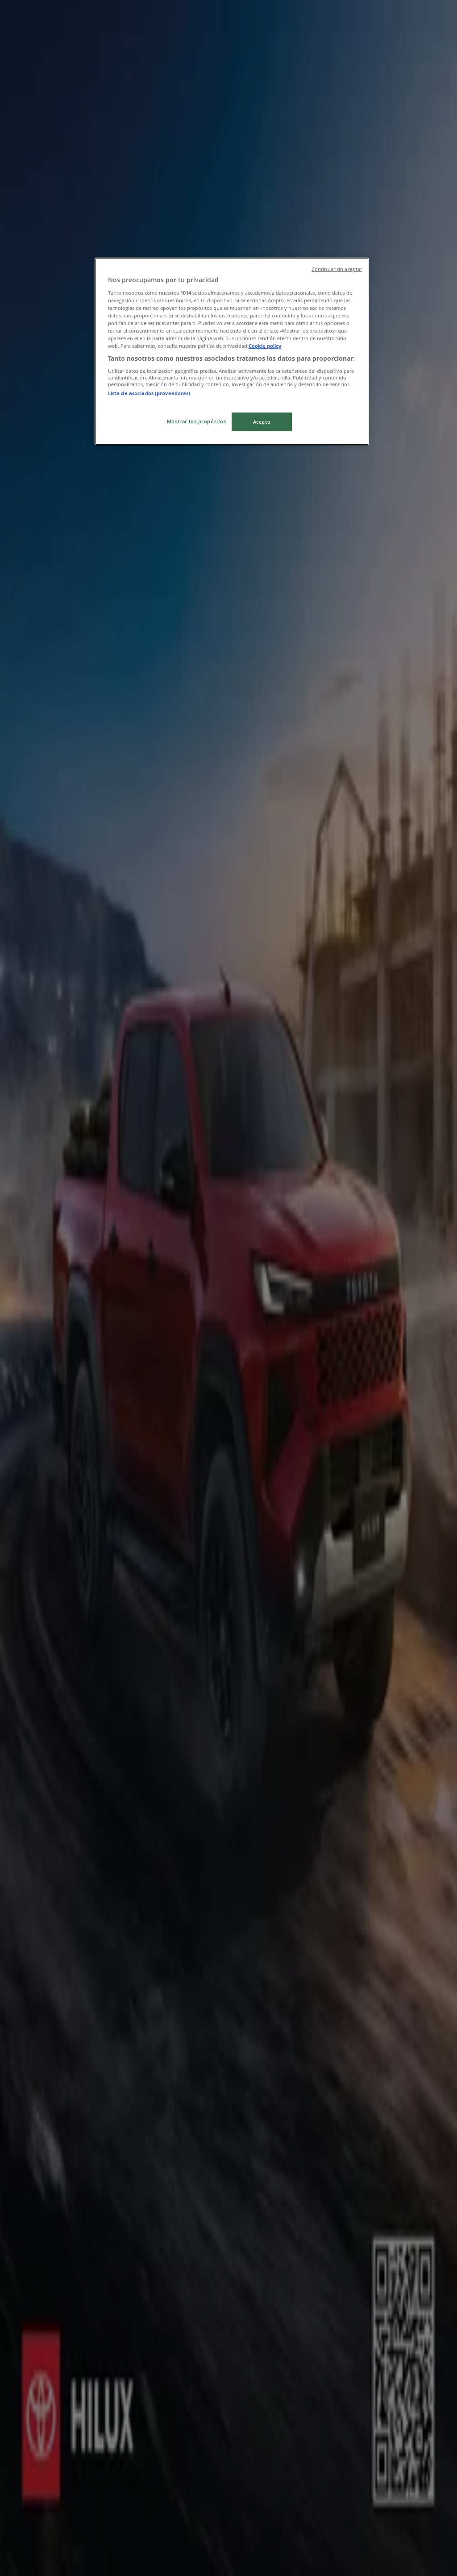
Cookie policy (265, 346)
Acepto (262, 422)
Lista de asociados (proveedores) (149, 393)
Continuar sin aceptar (337, 269)
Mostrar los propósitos (197, 421)
